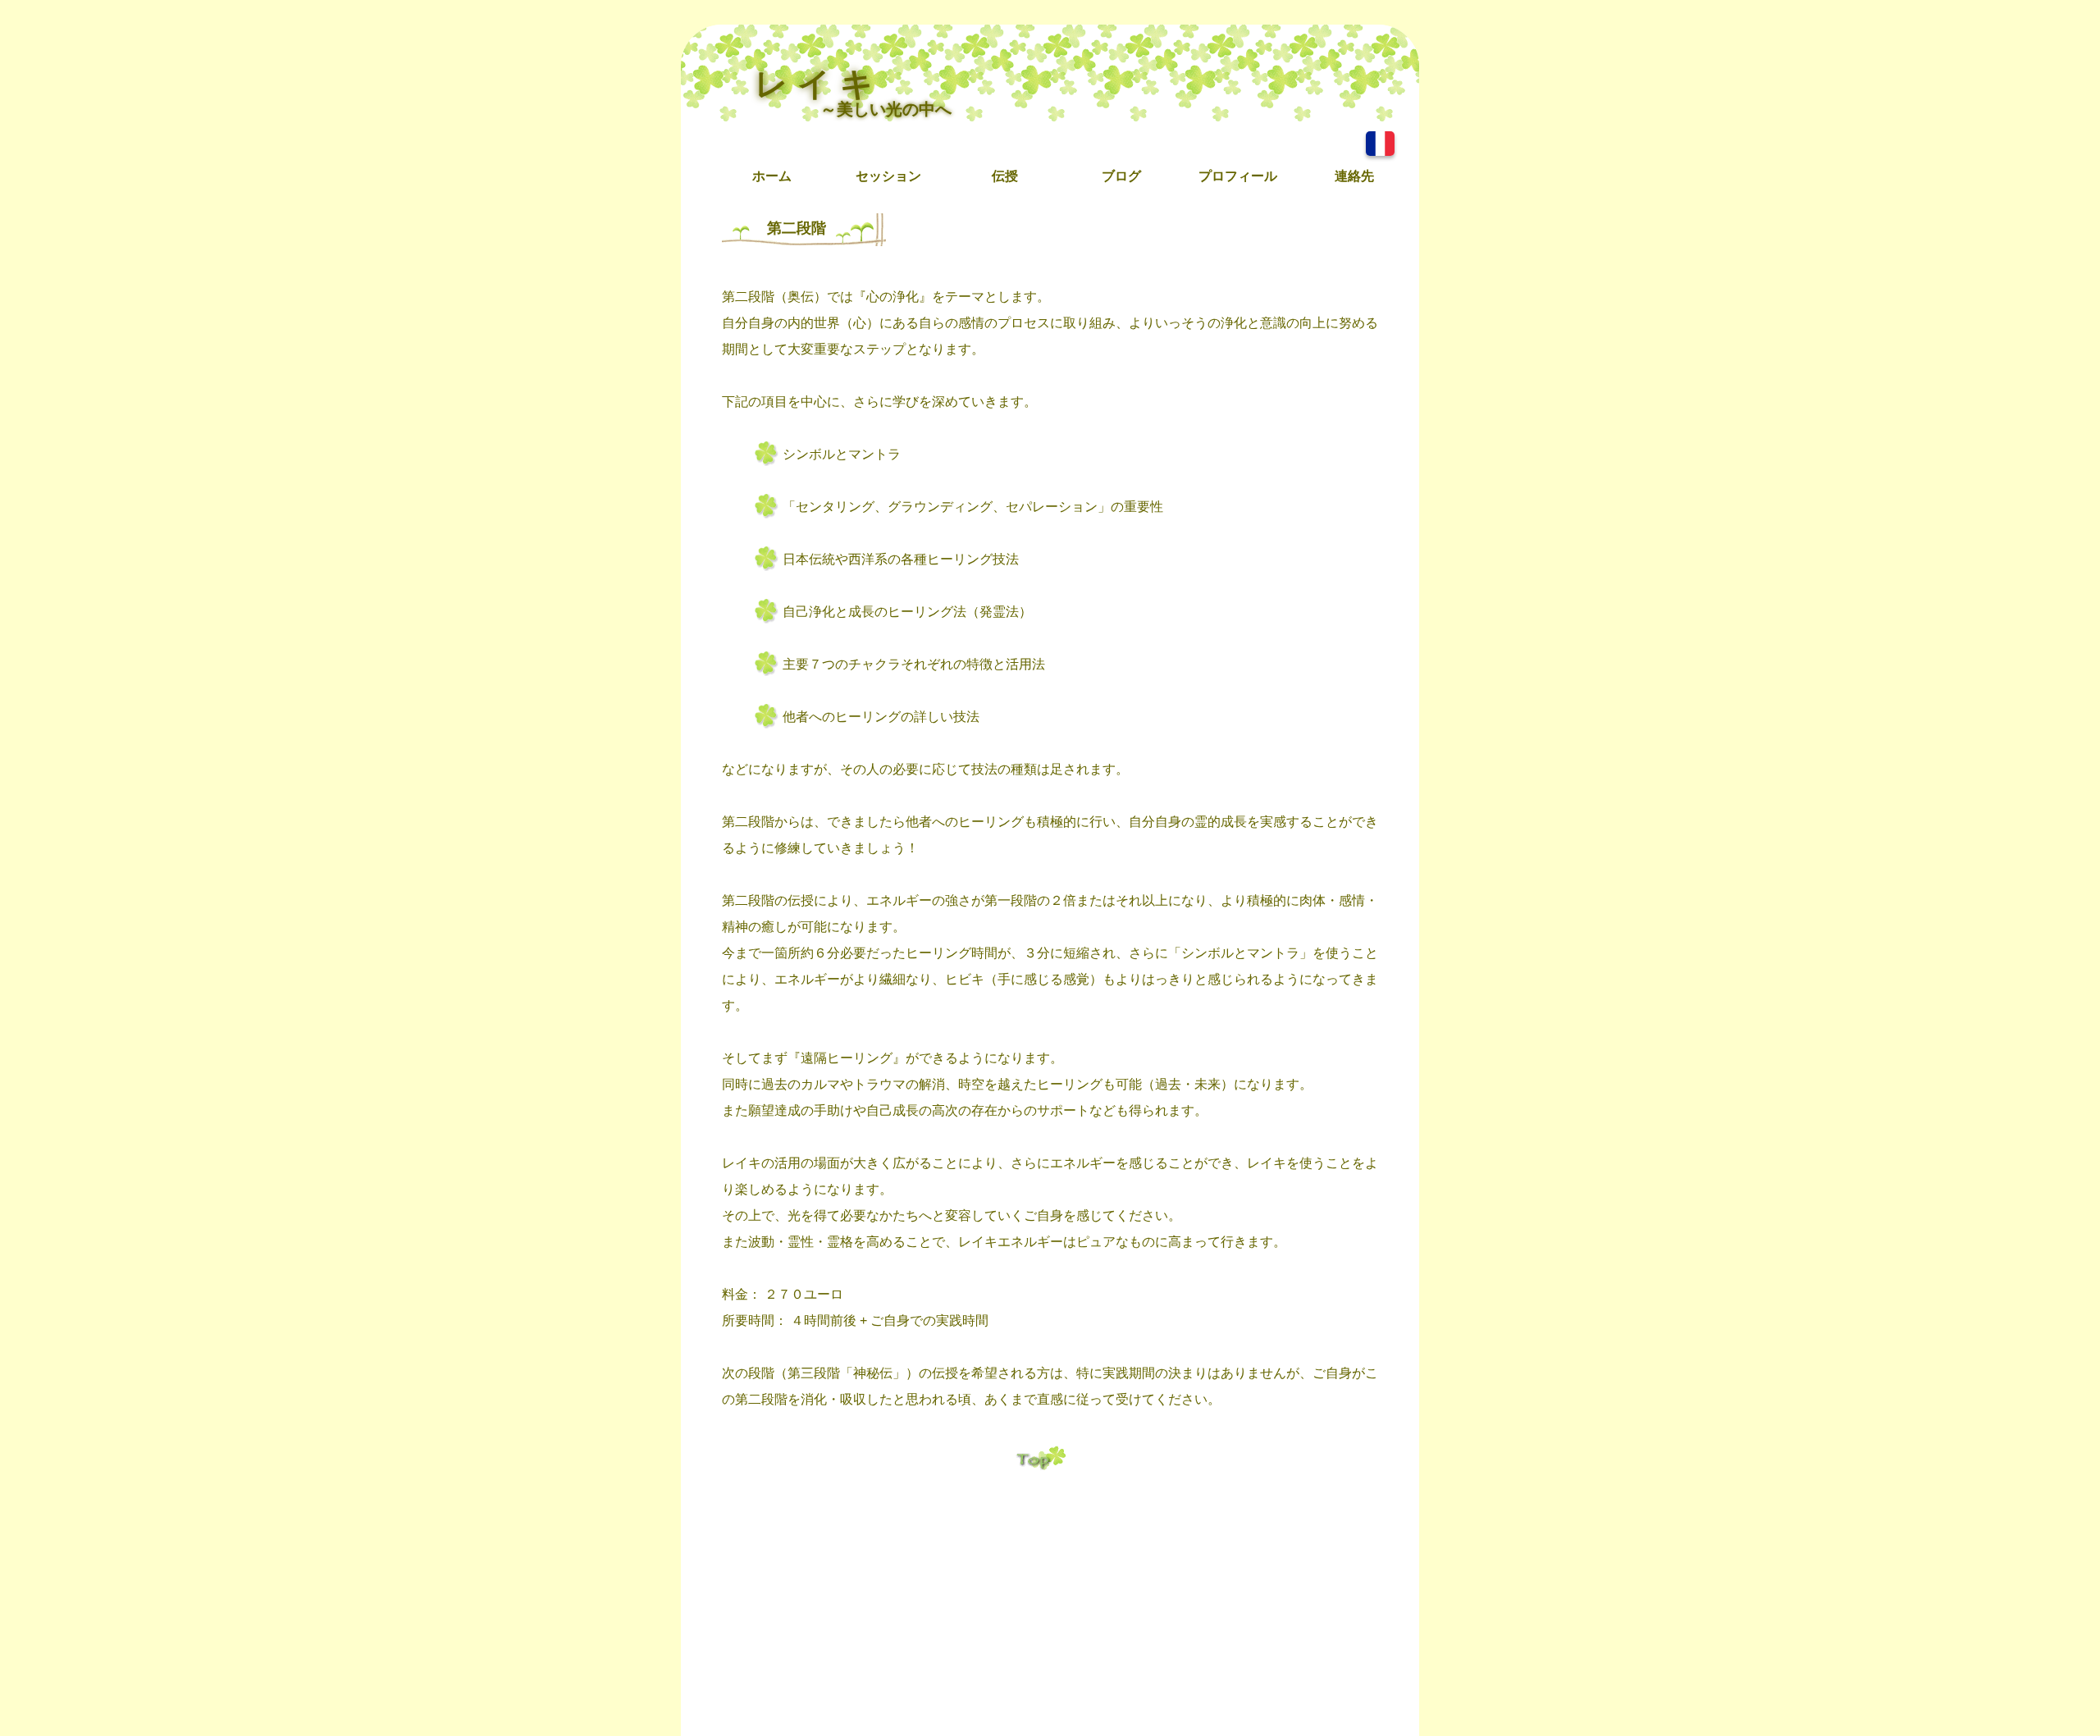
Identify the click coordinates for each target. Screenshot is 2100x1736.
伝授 (1005, 176)
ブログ (1121, 176)
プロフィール (1238, 176)
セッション (888, 176)
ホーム (772, 176)
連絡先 (1354, 176)
